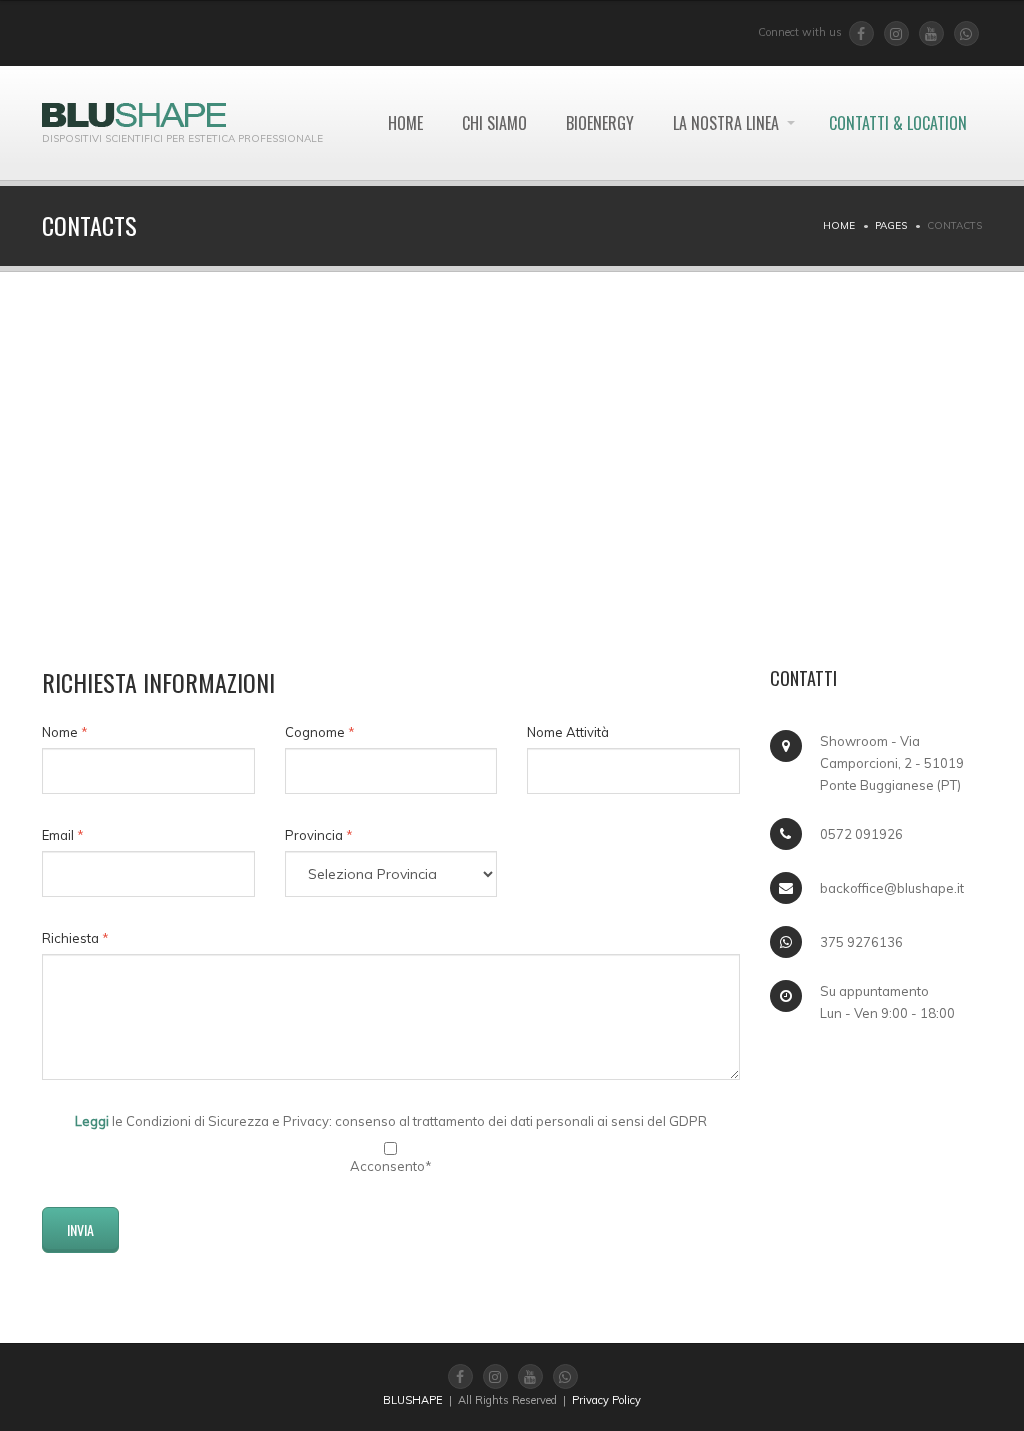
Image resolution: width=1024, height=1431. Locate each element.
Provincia (319, 835)
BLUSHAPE (413, 1400)
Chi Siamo (494, 123)
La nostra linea (726, 123)
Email (63, 835)
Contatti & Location (898, 123)
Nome (65, 732)
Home (405, 123)
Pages (891, 225)
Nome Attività (568, 732)
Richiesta (75, 938)
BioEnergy (600, 123)
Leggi (92, 1121)
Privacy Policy (606, 1400)
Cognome (320, 732)
